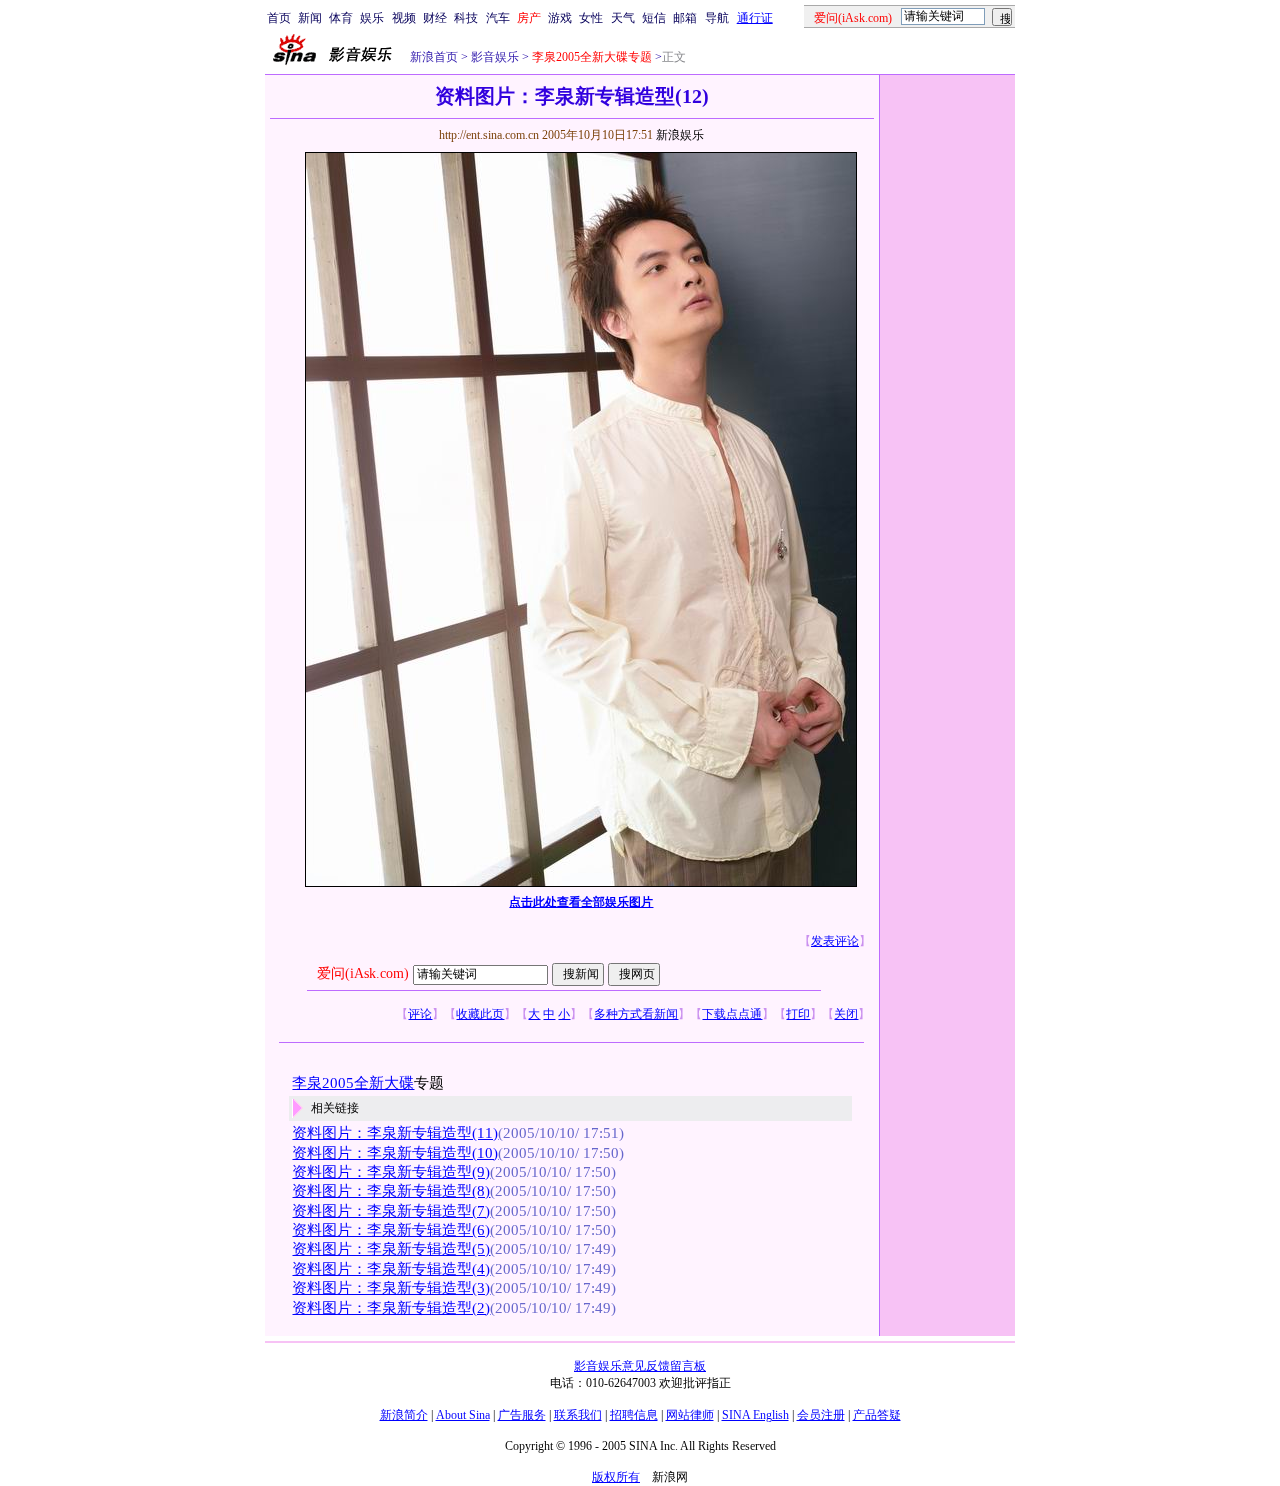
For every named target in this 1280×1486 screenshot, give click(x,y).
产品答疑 (877, 1415)
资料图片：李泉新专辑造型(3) (391, 1288)
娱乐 (372, 18)
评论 (420, 1014)
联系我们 (578, 1415)
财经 (435, 18)
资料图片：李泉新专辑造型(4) (391, 1269)
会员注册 (821, 1415)
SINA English (755, 1415)
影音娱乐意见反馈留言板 (640, 1366)
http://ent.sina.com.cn (490, 135)
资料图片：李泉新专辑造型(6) (391, 1230)
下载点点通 (732, 1014)
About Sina (463, 1415)
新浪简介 (404, 1415)
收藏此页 (480, 1014)
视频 (404, 18)
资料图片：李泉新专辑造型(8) (391, 1191)
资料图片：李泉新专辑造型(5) (391, 1249)
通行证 (755, 18)
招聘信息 (634, 1415)
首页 (279, 18)
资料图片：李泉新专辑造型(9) (391, 1172)
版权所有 (616, 1477)
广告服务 (522, 1415)
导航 (717, 18)
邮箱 (685, 18)
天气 (623, 18)
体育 (341, 18)
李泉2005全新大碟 (353, 1083)
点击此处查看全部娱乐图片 (581, 902)
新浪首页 (434, 57)
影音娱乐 (495, 57)
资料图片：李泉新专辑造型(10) (395, 1153)
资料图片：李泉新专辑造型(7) (391, 1211)
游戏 (560, 18)
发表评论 (835, 941)
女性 (591, 18)
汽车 (498, 18)
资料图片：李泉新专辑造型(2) (391, 1308)
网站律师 (690, 1415)
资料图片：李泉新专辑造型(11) (395, 1133)
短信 (654, 18)
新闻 (310, 18)
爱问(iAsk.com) (363, 973)
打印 (798, 1014)
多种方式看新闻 (636, 1014)
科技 (466, 18)
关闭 (846, 1014)
